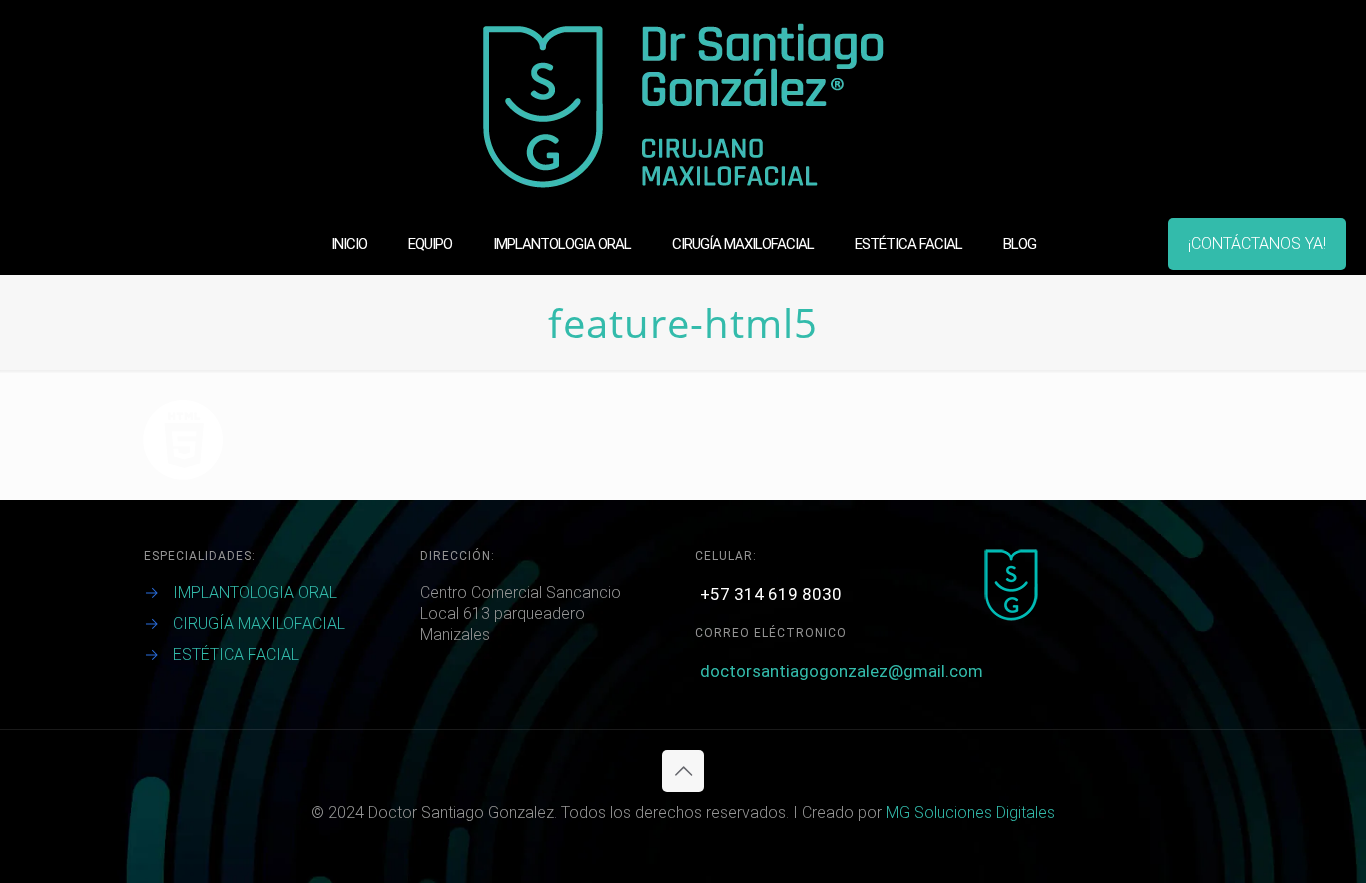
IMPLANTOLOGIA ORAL (255, 592)
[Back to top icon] (683, 771)
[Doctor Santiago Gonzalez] (683, 106)
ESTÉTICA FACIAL (236, 654)
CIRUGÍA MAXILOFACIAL (259, 623)
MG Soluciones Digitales (970, 812)
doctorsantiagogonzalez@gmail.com (841, 671)
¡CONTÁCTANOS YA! (1257, 243)
